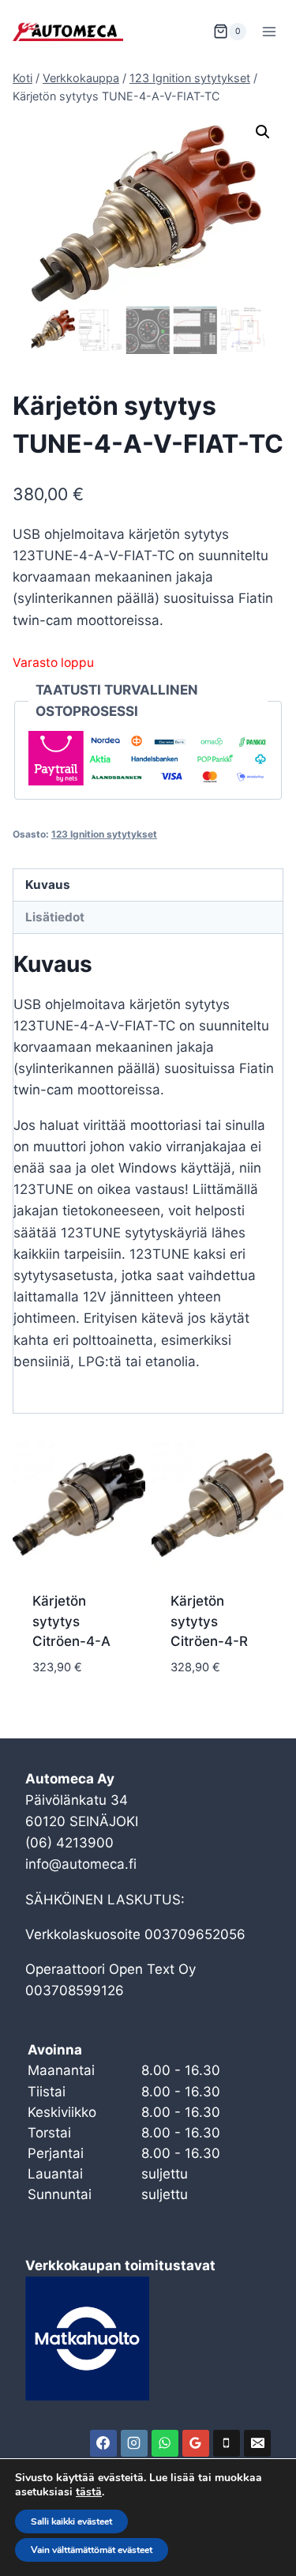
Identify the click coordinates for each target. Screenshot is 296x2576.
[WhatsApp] (165, 2443)
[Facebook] (103, 2443)
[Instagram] (134, 2443)
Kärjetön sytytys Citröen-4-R (209, 1621)
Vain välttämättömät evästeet (92, 2550)
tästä (89, 2492)
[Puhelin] (227, 2443)
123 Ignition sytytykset (104, 834)
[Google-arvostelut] (196, 2443)
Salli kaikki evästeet (71, 2521)
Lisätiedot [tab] (55, 917)
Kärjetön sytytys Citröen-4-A (71, 1621)
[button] (263, 132)
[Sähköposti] (257, 2443)
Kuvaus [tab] (48, 885)
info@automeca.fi (81, 1864)
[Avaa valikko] (269, 31)
